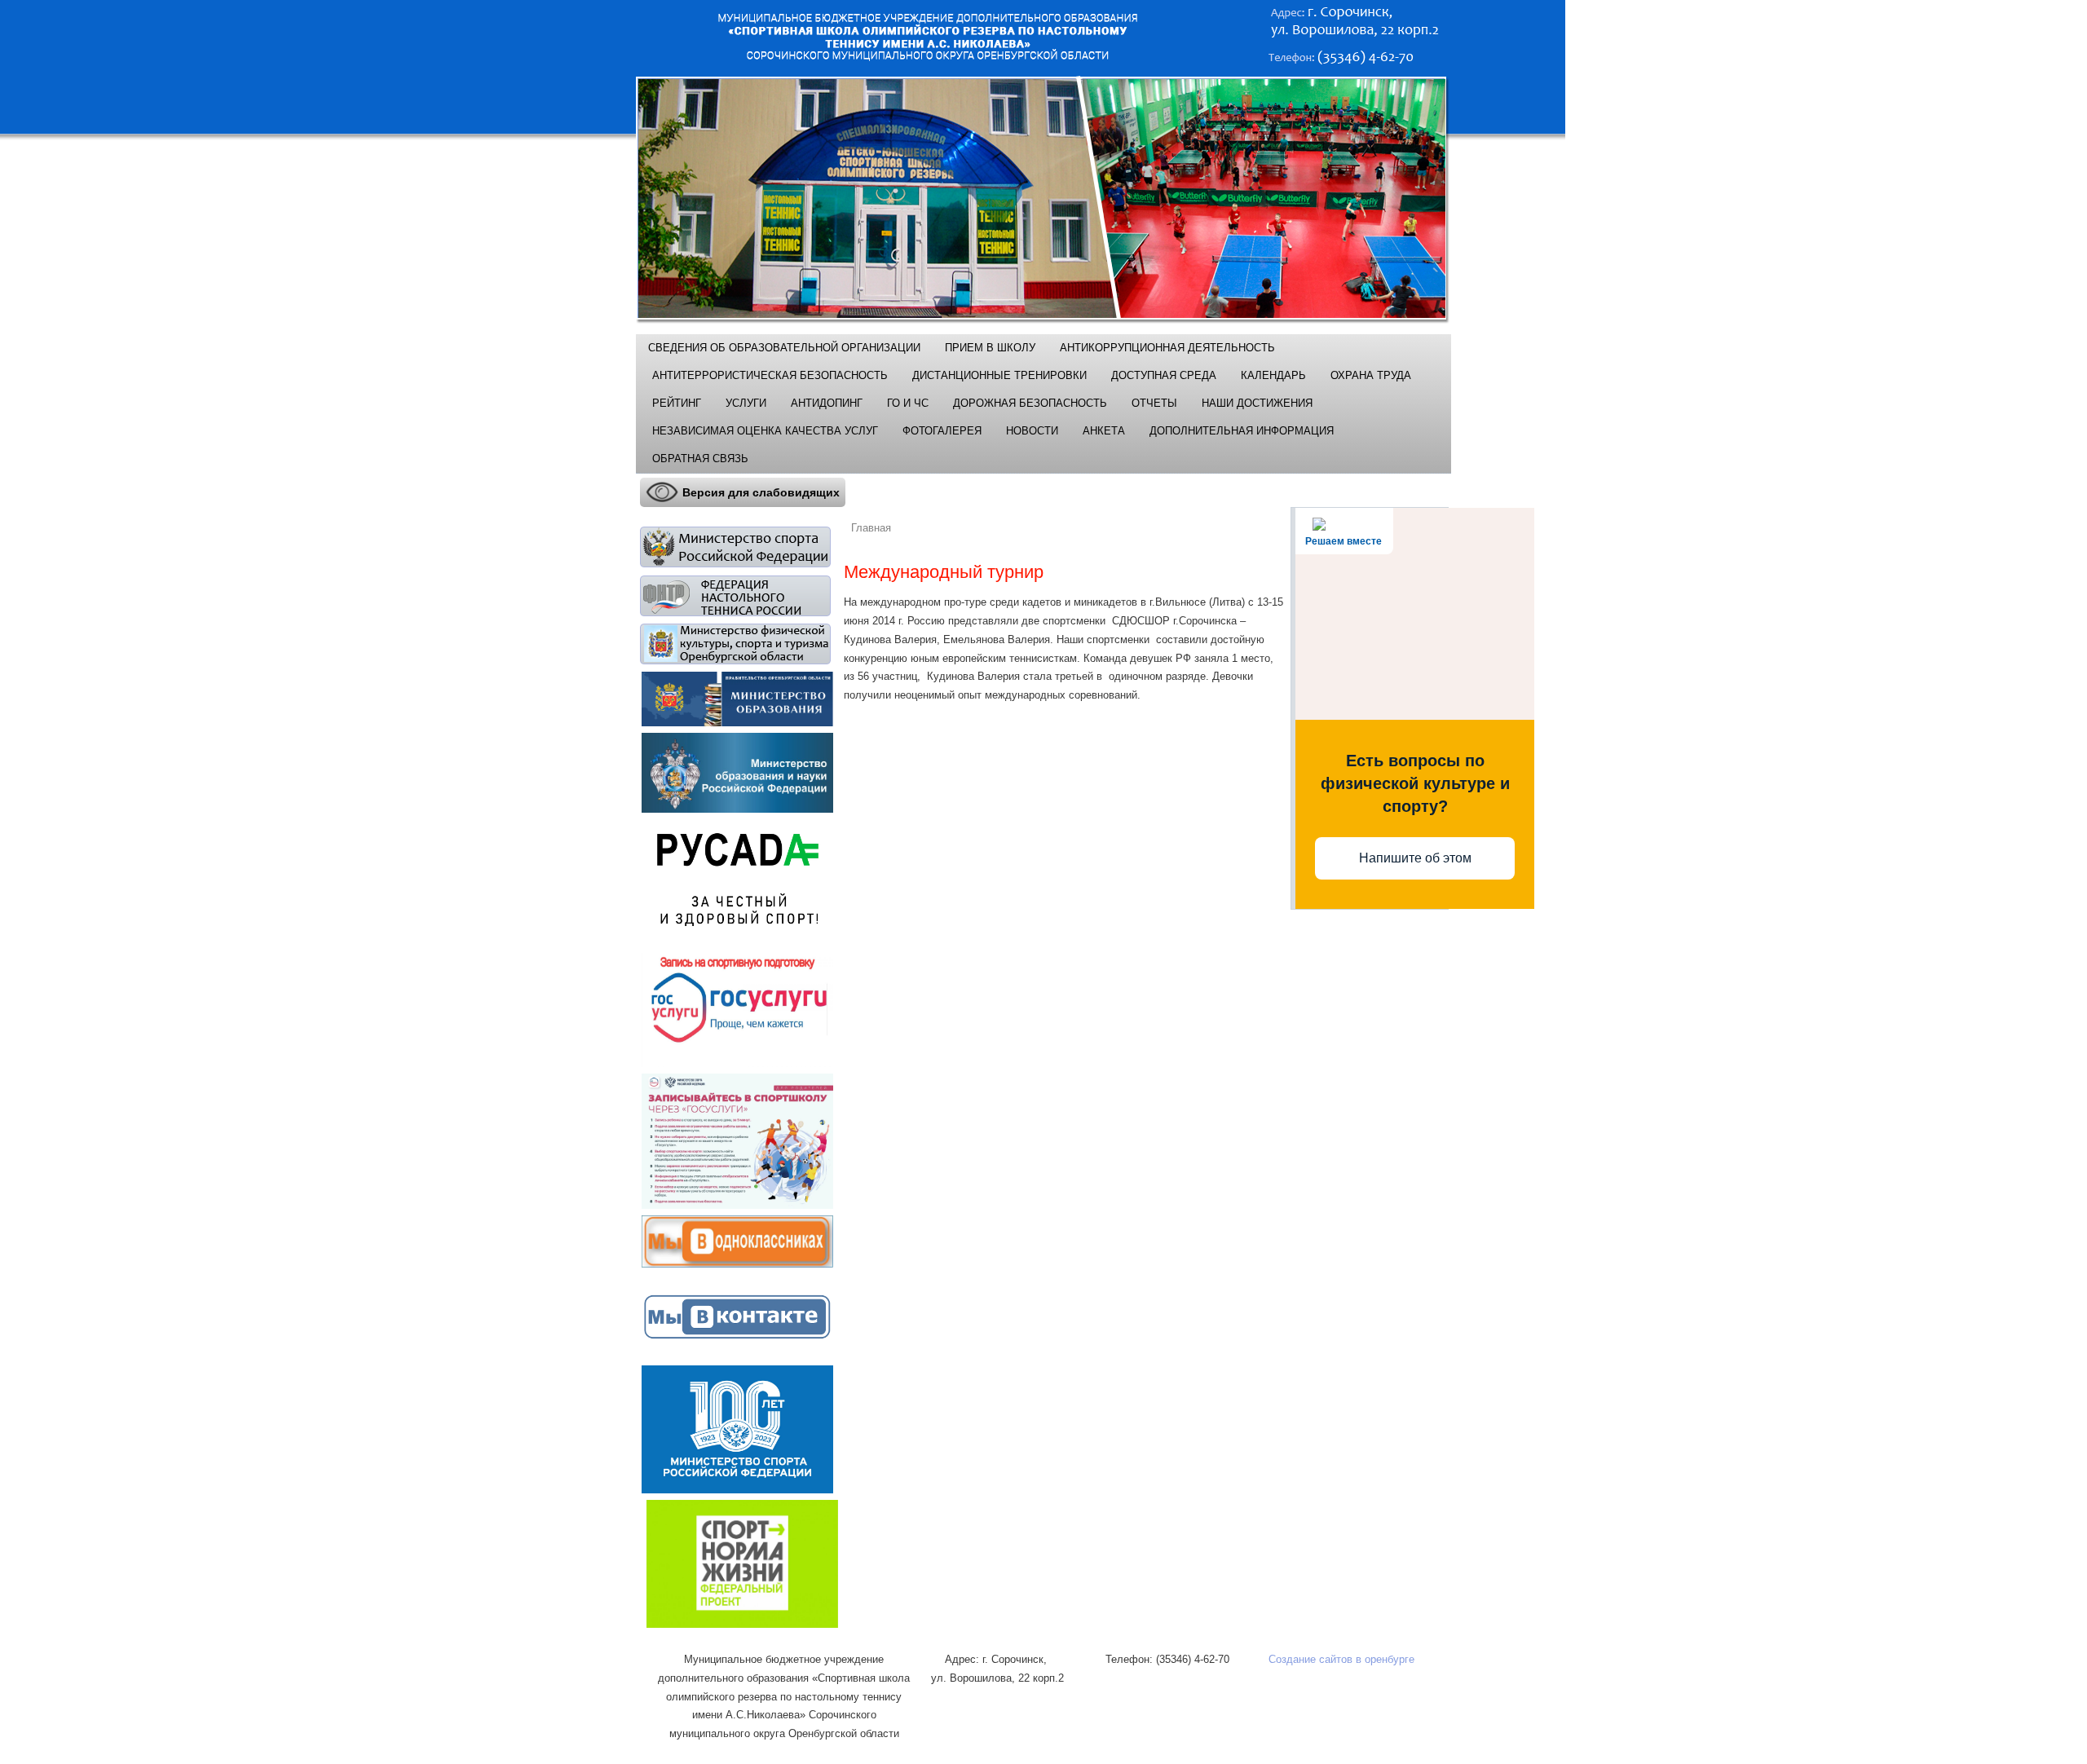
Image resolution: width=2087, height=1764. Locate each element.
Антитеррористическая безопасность (770, 375)
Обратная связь (700, 459)
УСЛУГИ (746, 403)
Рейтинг (677, 403)
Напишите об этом (1415, 858)
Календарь (1273, 375)
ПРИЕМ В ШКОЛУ (990, 348)
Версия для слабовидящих (761, 492)
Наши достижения (1257, 403)
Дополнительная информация (1242, 431)
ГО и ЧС (908, 403)
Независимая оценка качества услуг (765, 431)
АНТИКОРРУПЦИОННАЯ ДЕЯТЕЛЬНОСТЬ (1167, 348)
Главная (871, 528)
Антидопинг (827, 403)
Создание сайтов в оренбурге (1341, 1659)
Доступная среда (1164, 375)
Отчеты (1154, 403)
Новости (1032, 431)
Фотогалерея (942, 431)
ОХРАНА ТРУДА (1371, 375)
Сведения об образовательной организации (784, 348)
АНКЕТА (1104, 431)
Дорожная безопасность (1030, 403)
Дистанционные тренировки (999, 375)
